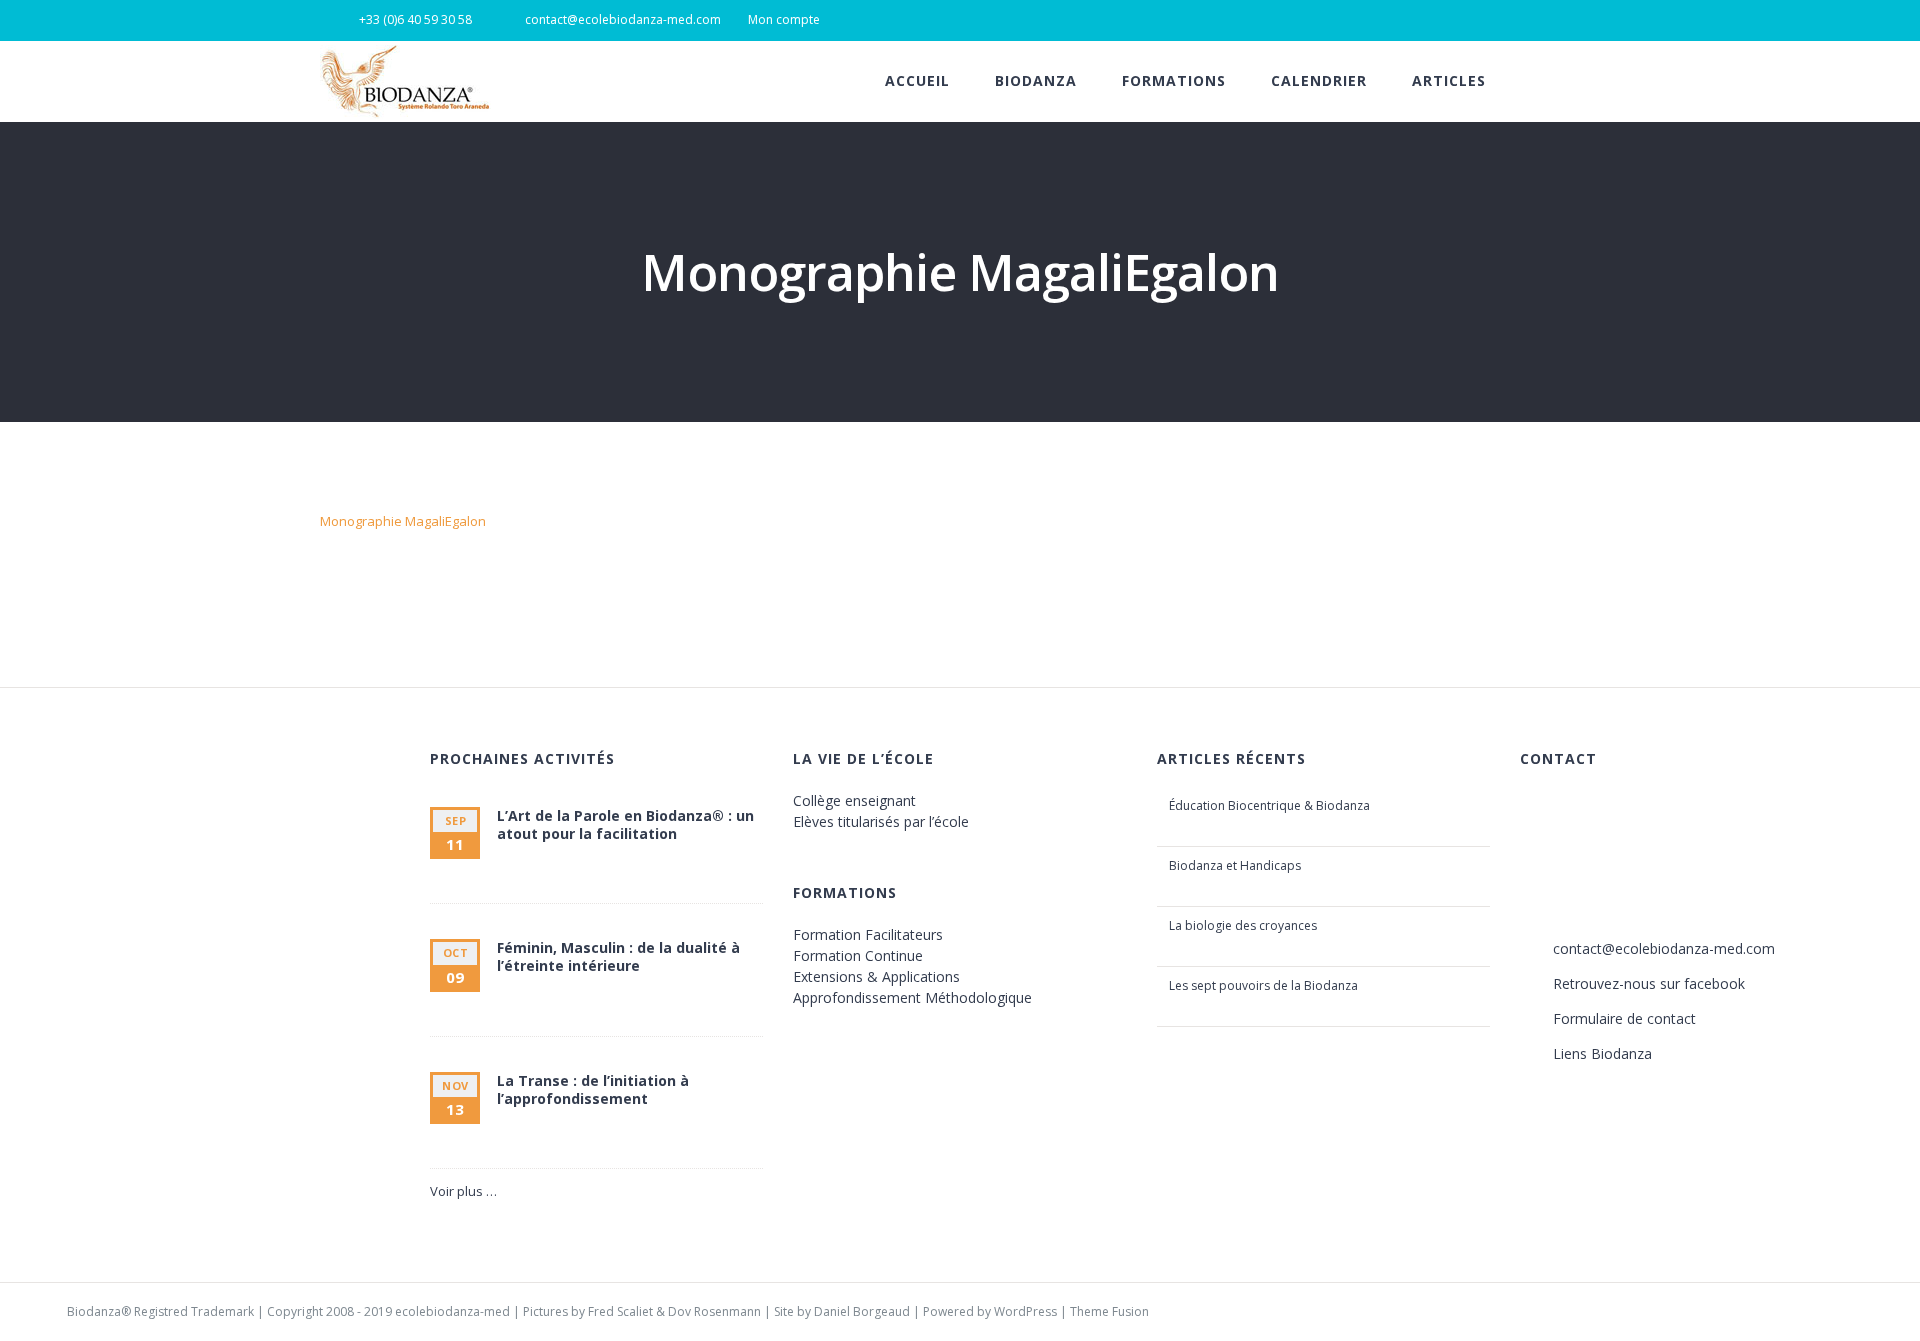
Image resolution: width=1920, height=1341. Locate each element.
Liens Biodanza (1602, 1053)
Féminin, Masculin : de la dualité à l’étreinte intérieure (618, 956)
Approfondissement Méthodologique (912, 997)
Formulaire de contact (1624, 1018)
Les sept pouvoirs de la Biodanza (1263, 985)
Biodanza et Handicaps (1235, 865)
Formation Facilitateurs (868, 934)
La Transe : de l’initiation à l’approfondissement (593, 1089)
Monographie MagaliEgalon (403, 521)
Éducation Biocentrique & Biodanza (1269, 805)
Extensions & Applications (876, 976)
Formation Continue (858, 955)
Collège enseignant (854, 800)
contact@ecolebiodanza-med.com (1664, 948)
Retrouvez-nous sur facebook (1649, 983)
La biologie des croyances (1243, 925)
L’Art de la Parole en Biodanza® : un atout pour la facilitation (625, 824)
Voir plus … (463, 1191)
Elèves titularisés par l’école (881, 821)
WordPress (1025, 1311)
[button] (1594, 81)
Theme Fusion (1109, 1311)
